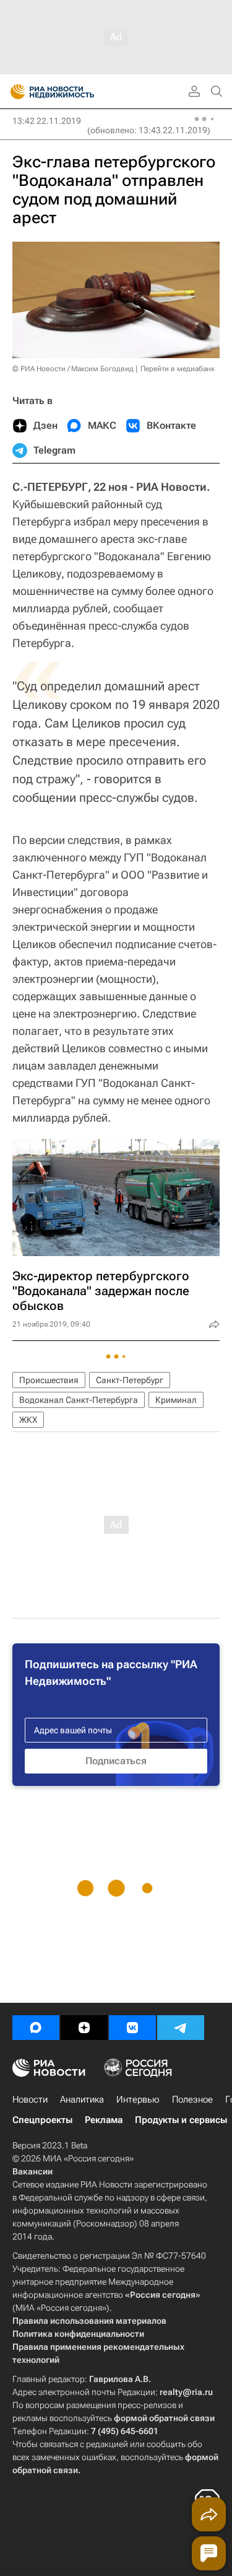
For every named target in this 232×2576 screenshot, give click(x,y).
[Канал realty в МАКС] (36, 2028)
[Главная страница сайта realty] (74, 92)
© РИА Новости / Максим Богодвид (73, 369)
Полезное (192, 2099)
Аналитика (82, 2099)
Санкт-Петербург (130, 1380)
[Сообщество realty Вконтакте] (132, 2028)
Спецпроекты (42, 2120)
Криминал (176, 1400)
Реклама (104, 2120)
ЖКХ (28, 1420)
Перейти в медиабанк (178, 369)
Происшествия (49, 1380)
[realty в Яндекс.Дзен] (84, 2028)
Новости (30, 2099)
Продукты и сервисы (181, 2120)
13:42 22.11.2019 (47, 121)
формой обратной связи (164, 2418)
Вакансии (32, 2171)
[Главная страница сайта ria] (14, 92)
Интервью (138, 2099)
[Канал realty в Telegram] (181, 2028)
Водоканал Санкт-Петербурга (79, 1400)
